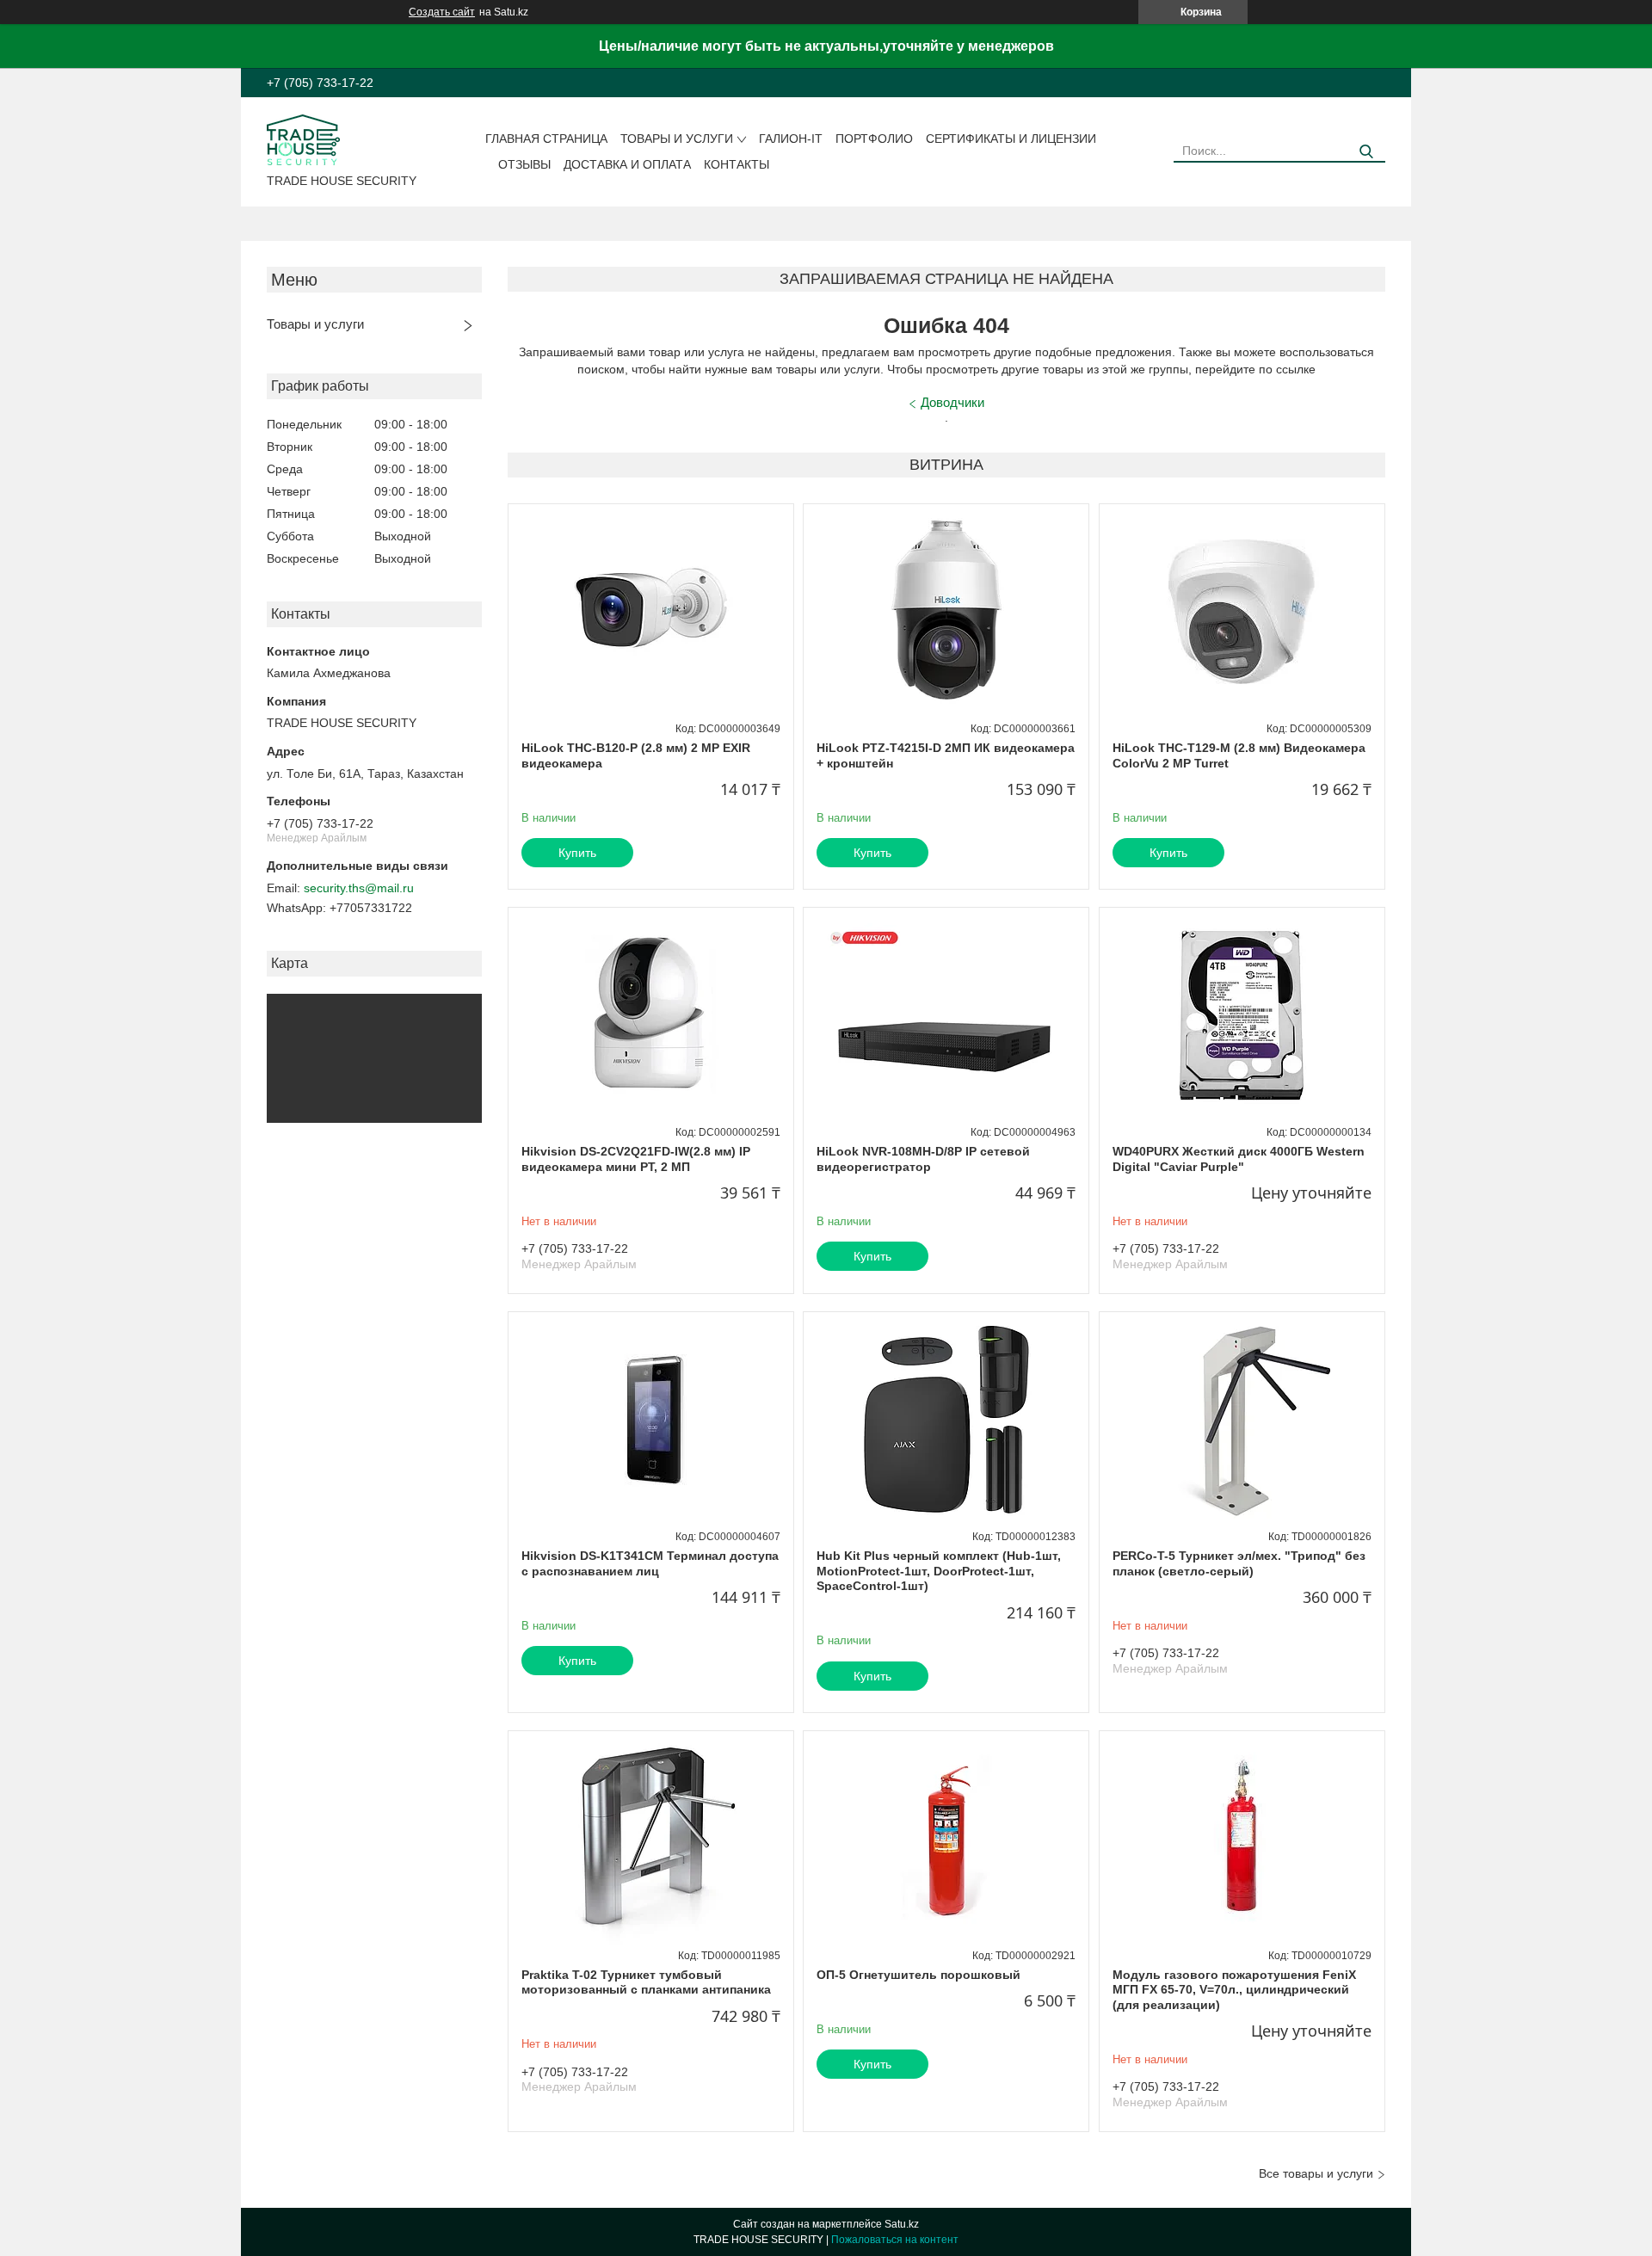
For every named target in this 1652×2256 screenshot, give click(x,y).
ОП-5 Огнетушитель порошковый (918, 1975)
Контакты (737, 164)
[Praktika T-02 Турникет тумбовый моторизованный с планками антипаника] (651, 1839)
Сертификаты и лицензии (1011, 139)
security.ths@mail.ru (359, 888)
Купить (577, 853)
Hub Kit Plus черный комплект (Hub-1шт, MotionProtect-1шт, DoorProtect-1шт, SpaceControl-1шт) (939, 1571)
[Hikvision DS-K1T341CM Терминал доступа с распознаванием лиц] (651, 1420)
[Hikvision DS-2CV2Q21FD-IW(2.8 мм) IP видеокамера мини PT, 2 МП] (651, 1015)
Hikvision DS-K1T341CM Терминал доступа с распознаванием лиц (650, 1563)
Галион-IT (791, 139)
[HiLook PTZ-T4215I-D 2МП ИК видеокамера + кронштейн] (946, 612)
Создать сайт (442, 12)
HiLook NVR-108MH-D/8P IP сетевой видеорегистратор (923, 1159)
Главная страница (546, 139)
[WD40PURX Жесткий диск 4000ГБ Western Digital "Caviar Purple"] (1242, 1015)
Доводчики (952, 402)
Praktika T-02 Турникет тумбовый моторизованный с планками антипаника (646, 1982)
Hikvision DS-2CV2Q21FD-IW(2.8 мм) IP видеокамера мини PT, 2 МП (636, 1159)
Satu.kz (902, 2224)
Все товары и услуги (1316, 2173)
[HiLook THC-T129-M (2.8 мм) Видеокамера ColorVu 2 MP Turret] (1242, 612)
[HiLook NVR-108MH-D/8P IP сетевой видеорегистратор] (946, 1015)
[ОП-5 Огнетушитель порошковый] (946, 1839)
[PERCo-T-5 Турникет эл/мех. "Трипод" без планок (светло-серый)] (1242, 1420)
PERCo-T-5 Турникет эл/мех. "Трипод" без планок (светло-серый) (1239, 1563)
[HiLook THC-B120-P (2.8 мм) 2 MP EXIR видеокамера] (651, 612)
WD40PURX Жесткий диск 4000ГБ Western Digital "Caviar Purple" (1239, 1159)
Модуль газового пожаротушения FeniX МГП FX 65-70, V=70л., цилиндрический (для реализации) (1234, 1990)
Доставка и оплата (627, 164)
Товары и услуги (677, 139)
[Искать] (1366, 152)
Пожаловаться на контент (895, 2240)
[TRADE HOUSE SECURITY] (303, 139)
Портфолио (874, 139)
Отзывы (524, 164)
